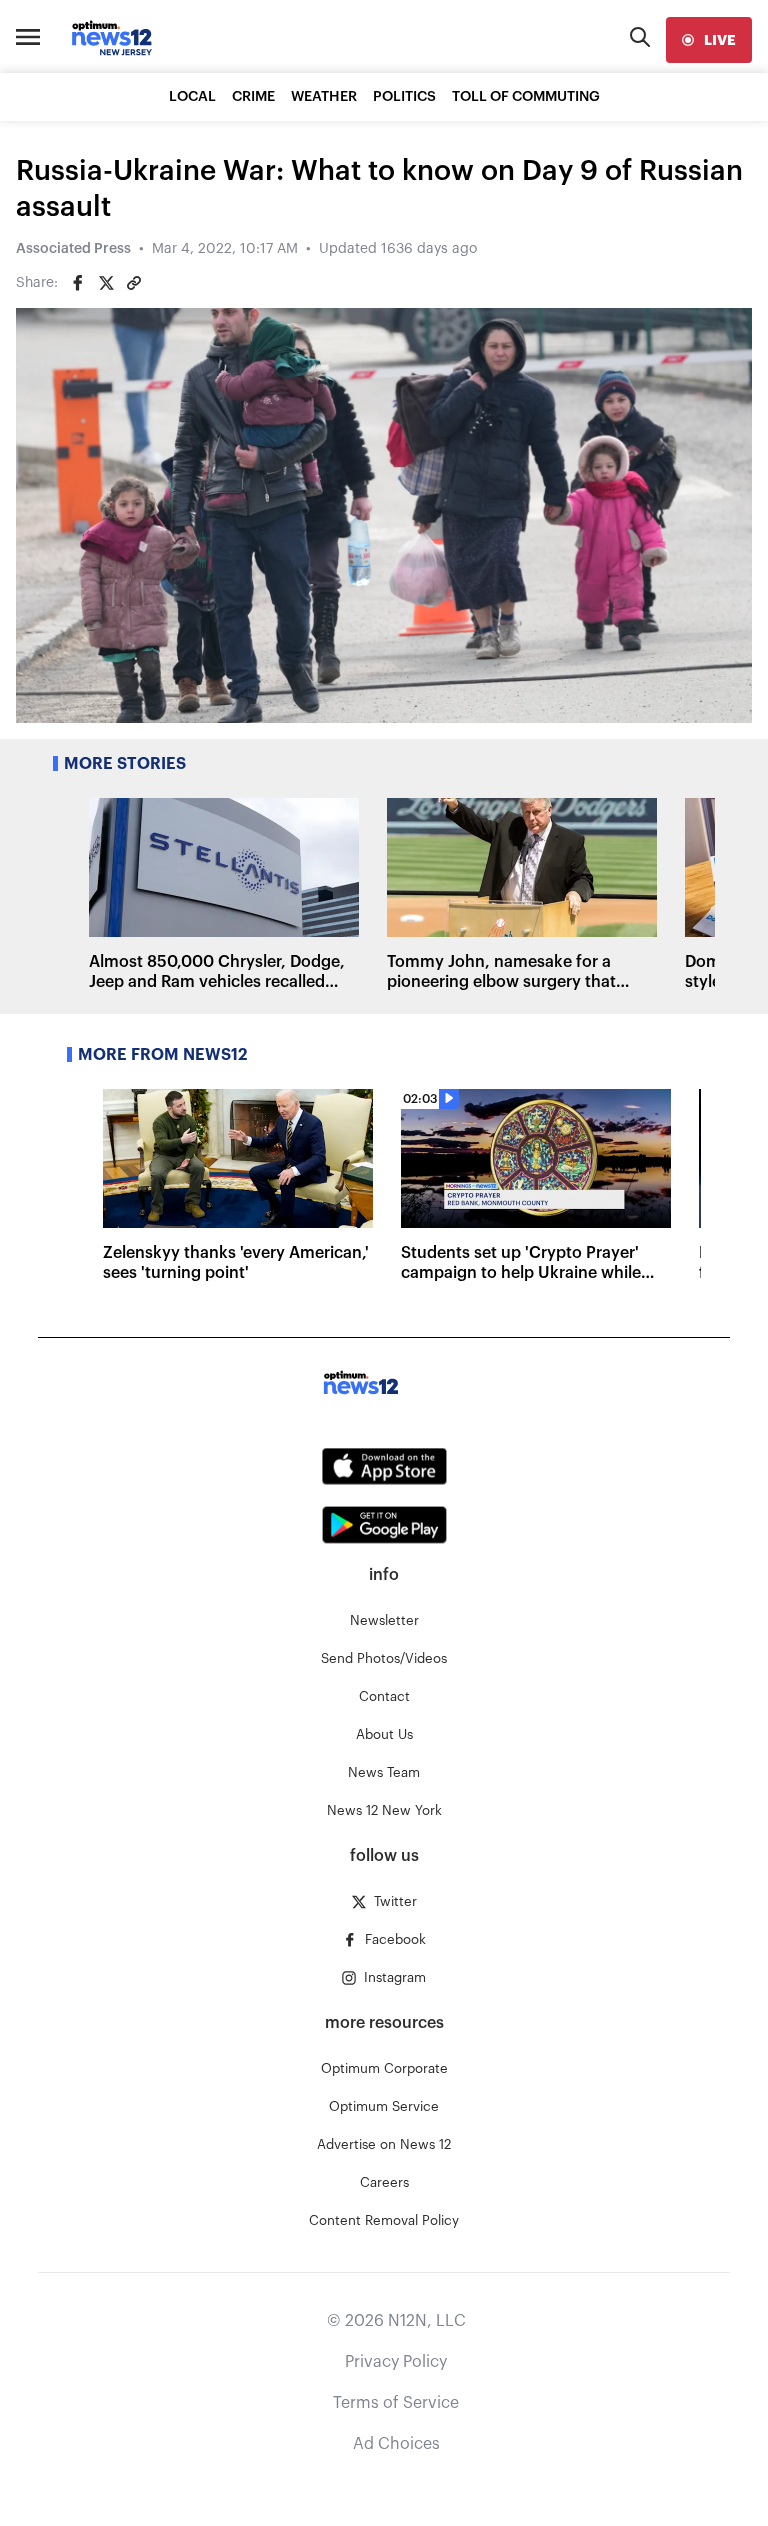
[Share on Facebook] (78, 283)
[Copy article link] (134, 283)
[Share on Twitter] (106, 283)
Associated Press (73, 249)
